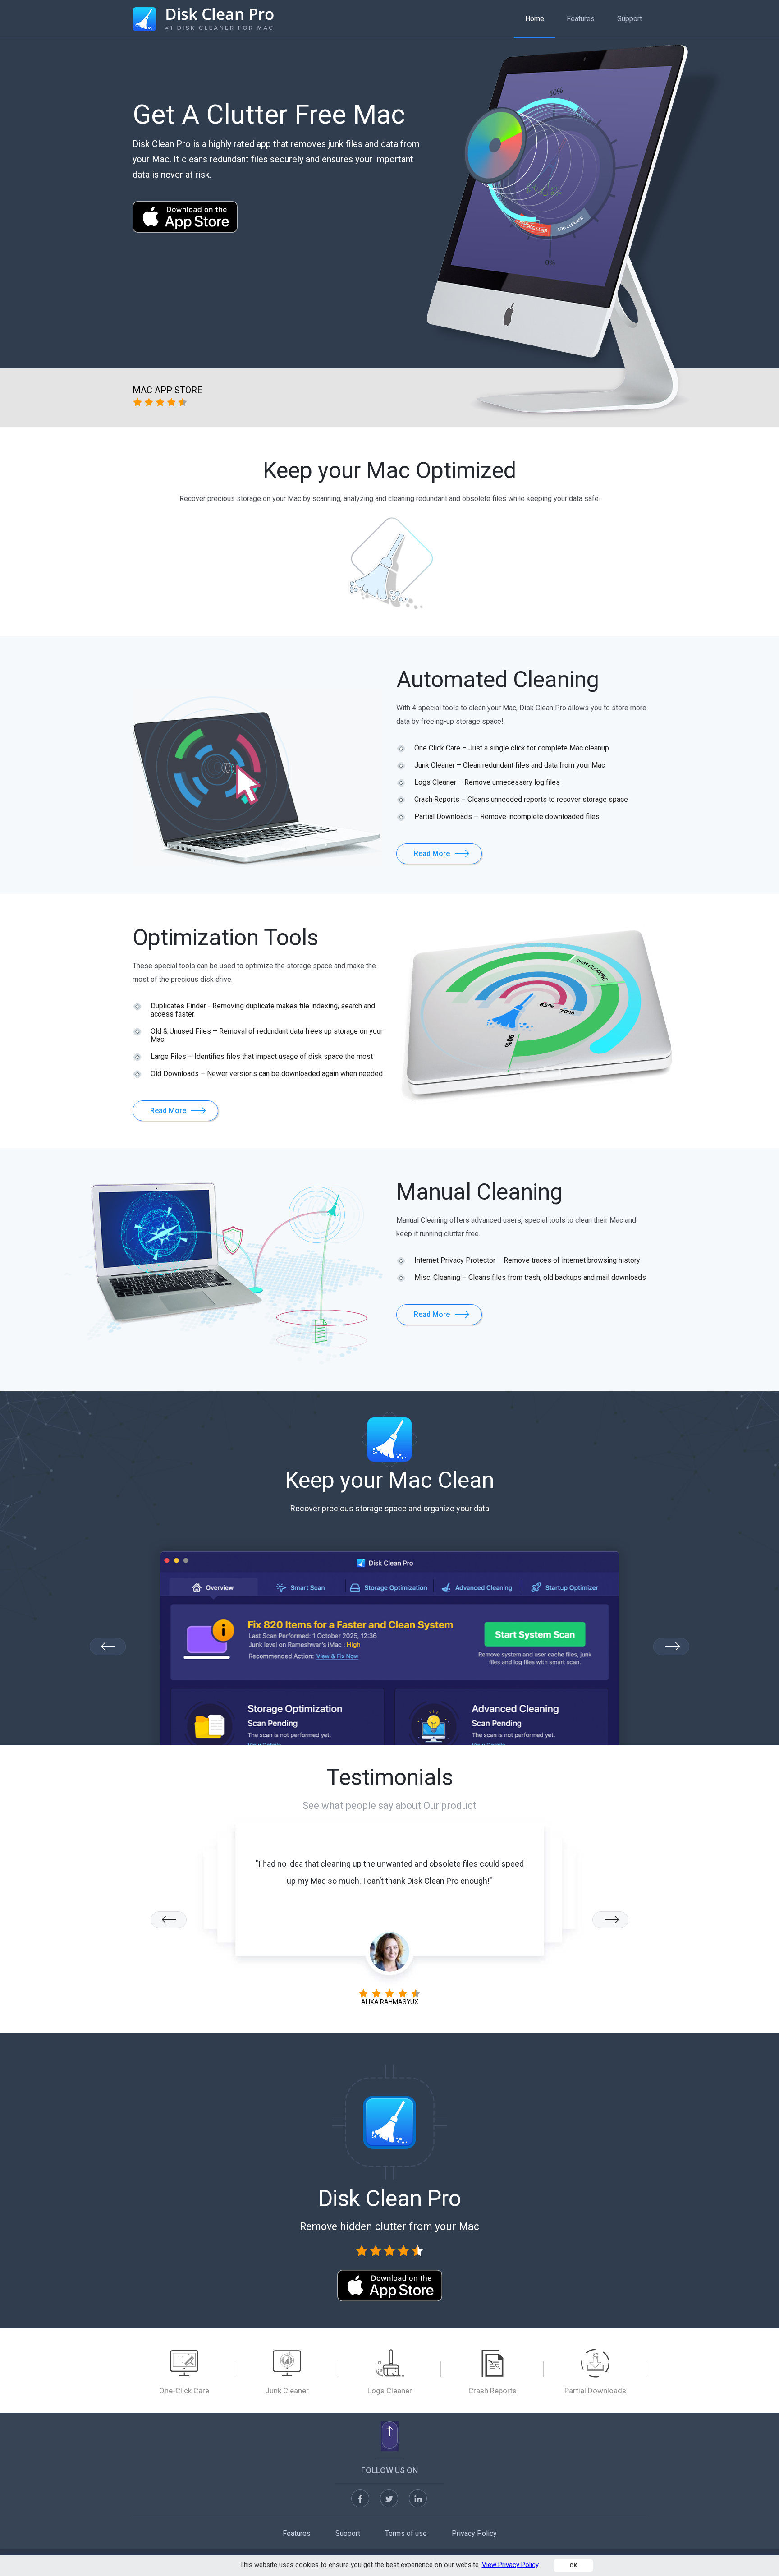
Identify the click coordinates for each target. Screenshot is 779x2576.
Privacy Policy (474, 2533)
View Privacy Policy (510, 2565)
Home (535, 19)
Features (581, 19)
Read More (432, 853)
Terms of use (406, 2533)
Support (630, 19)
